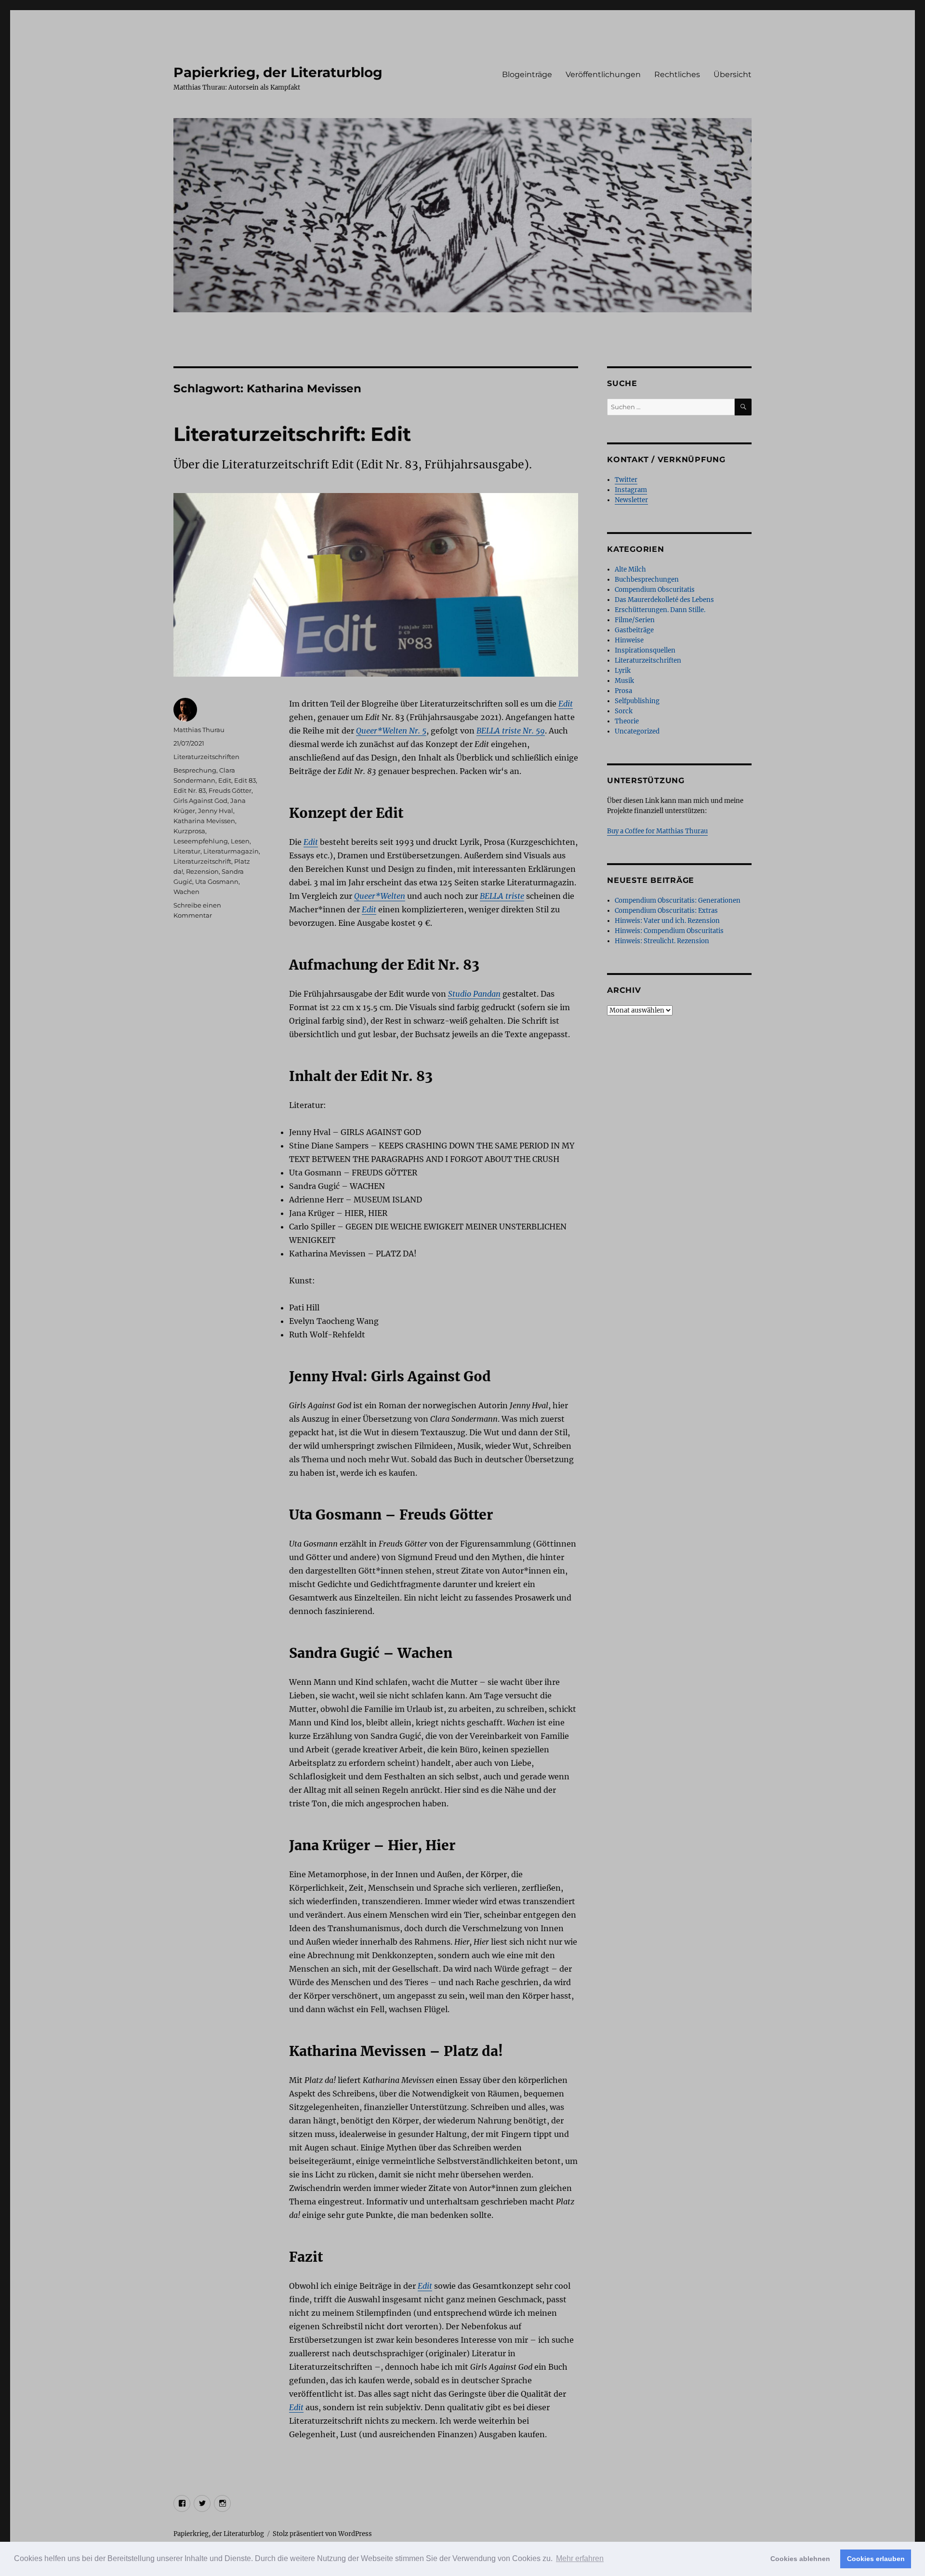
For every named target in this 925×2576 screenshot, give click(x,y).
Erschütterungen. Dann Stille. (660, 610)
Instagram (631, 490)
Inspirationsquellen (645, 650)
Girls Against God (200, 801)
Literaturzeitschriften (206, 757)
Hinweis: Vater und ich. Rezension (667, 921)
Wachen (186, 892)
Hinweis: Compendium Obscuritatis (669, 931)
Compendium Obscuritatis (655, 590)
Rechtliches (677, 74)
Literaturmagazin (231, 851)
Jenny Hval (216, 811)
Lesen (240, 841)
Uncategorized (637, 731)
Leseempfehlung (201, 841)
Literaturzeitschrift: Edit (292, 434)
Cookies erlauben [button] (876, 2559)
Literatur (187, 851)
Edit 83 (245, 780)
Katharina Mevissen (204, 821)
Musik (624, 681)
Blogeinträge (527, 74)
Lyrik (623, 671)
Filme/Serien (635, 620)
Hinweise (629, 640)
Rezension (202, 871)
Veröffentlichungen (603, 74)
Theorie (627, 721)
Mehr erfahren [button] (580, 2558)
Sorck (624, 711)
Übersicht (733, 74)
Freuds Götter (230, 790)
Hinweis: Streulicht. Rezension (662, 941)
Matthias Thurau (199, 730)
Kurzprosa (189, 831)
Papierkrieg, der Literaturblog (278, 72)
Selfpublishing (637, 701)
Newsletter (631, 500)
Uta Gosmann (217, 881)
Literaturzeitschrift (202, 861)
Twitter (626, 480)
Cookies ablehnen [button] (800, 2559)
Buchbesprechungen (647, 580)
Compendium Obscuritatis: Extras (666, 911)
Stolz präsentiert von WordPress (322, 2534)
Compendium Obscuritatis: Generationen (678, 901)
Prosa (623, 691)
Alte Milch (630, 569)
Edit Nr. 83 (190, 790)
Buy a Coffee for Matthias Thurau (657, 831)
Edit (225, 780)
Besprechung (195, 770)
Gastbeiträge (634, 630)
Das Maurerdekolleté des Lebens (664, 600)
